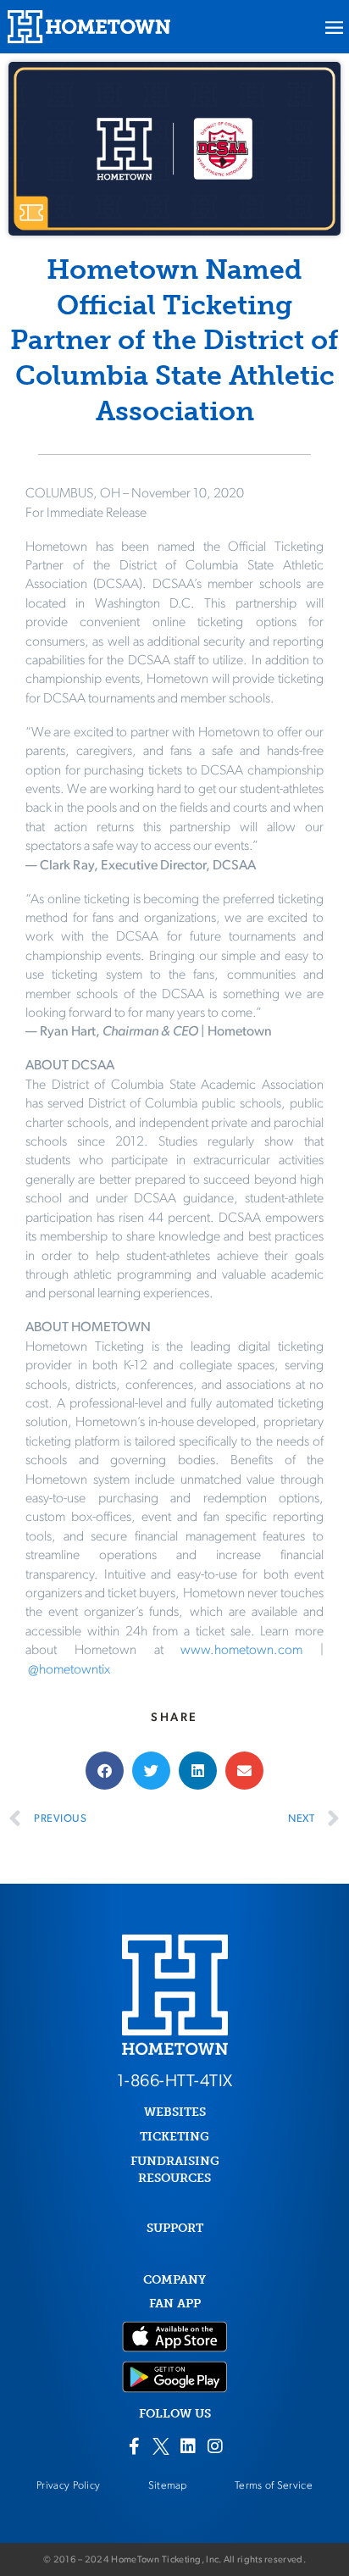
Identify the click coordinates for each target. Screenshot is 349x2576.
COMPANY (174, 2280)
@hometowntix (69, 1670)
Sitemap (168, 2486)
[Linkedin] (188, 2446)
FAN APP (175, 2304)
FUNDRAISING (175, 2161)
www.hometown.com (241, 1651)
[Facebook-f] (134, 2446)
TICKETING (174, 2137)
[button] (105, 1771)
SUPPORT (175, 2228)
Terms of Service (274, 2486)
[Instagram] (215, 2446)
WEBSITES (175, 2112)
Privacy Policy (68, 2486)
